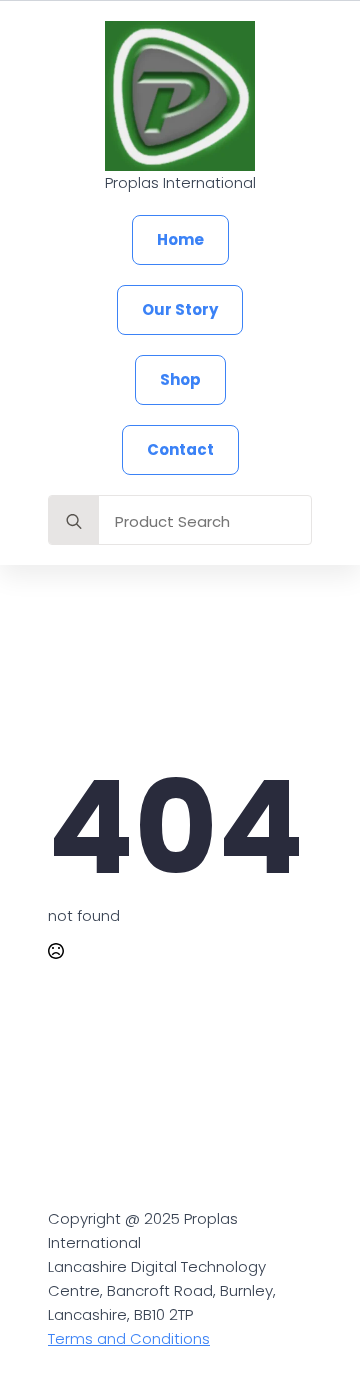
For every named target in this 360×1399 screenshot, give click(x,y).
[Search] (74, 521)
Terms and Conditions (129, 1338)
